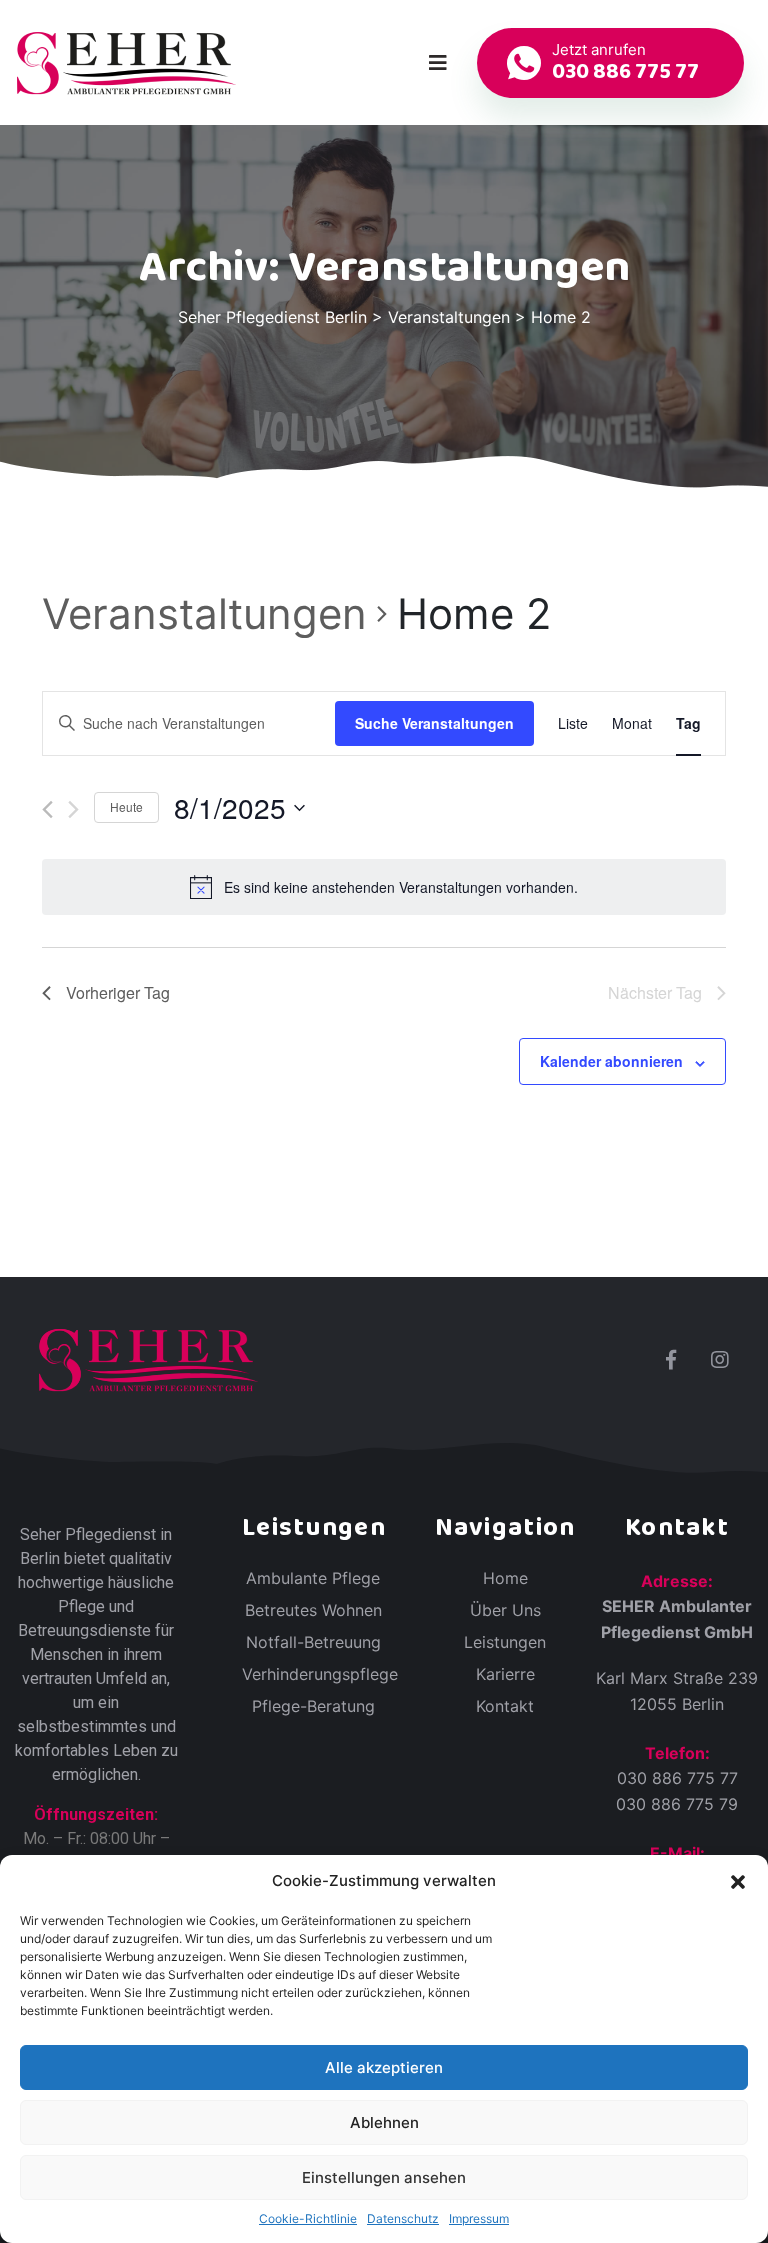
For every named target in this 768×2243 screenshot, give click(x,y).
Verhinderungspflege (320, 1674)
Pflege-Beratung (313, 1706)
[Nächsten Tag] (73, 809)
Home (505, 1578)
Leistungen (505, 1642)
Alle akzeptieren (384, 2067)
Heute (126, 806)
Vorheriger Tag (118, 992)
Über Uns (505, 1610)
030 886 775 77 (677, 1778)
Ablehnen (384, 2122)
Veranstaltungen (204, 613)
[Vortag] (47, 809)
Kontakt (505, 1706)
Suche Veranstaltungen (434, 723)
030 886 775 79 (677, 1804)
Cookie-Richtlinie (308, 2218)
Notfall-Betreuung (313, 1642)
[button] (738, 1881)
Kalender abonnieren (611, 1061)
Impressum (479, 2218)
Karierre (505, 1674)
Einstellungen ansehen (384, 2177)
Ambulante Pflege (313, 1578)
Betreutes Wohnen (313, 1610)
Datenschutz (403, 2218)
